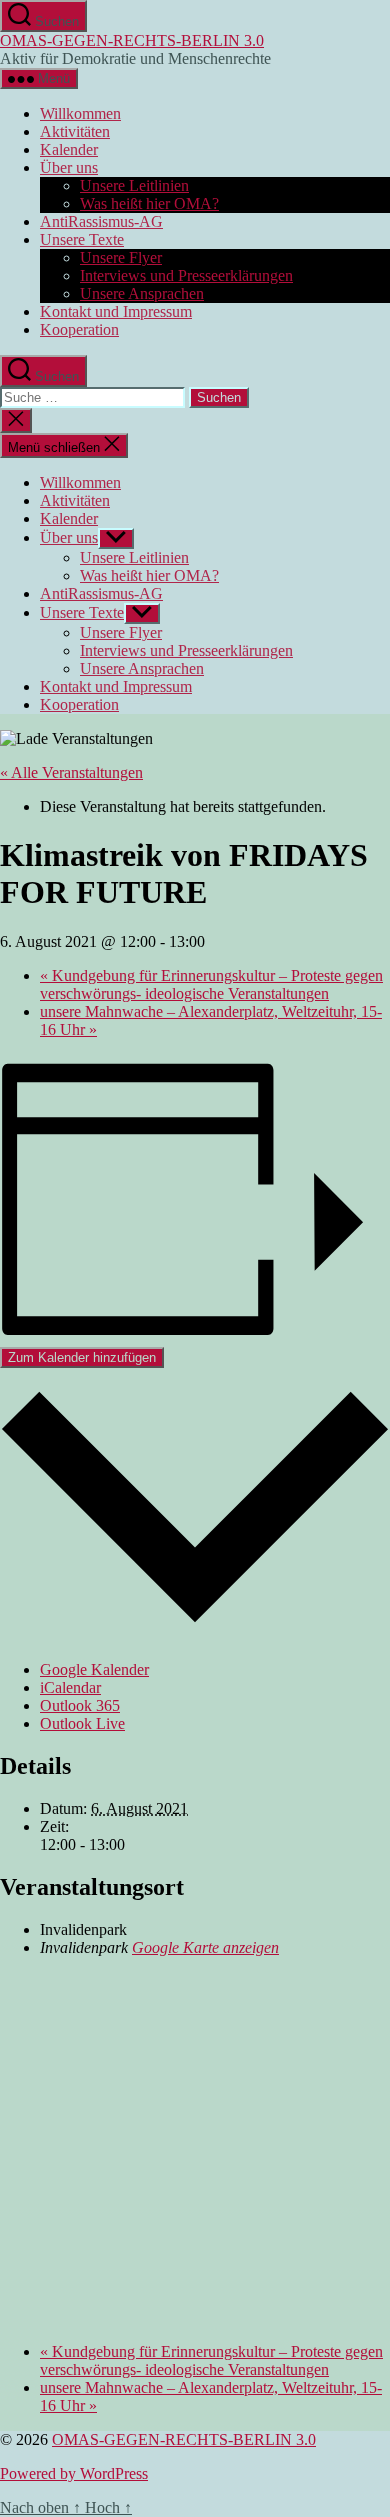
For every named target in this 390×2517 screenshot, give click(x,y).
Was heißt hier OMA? (149, 203)
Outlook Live (82, 1723)
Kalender (69, 149)
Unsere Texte (82, 239)
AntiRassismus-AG (101, 221)
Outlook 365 (80, 1705)
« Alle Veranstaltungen (71, 772)
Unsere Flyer (121, 257)
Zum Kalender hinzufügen (82, 1357)
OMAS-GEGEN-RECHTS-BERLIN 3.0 (132, 40)
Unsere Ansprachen (142, 293)
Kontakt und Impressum (116, 311)
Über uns (69, 167)
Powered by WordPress (74, 2473)
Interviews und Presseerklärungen (186, 275)
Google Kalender (94, 1669)
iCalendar (70, 1687)
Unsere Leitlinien (134, 185)
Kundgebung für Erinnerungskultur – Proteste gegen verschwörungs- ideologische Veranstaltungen (211, 984)
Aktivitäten (75, 131)
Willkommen (80, 113)
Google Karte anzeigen (205, 1947)
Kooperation (79, 329)
